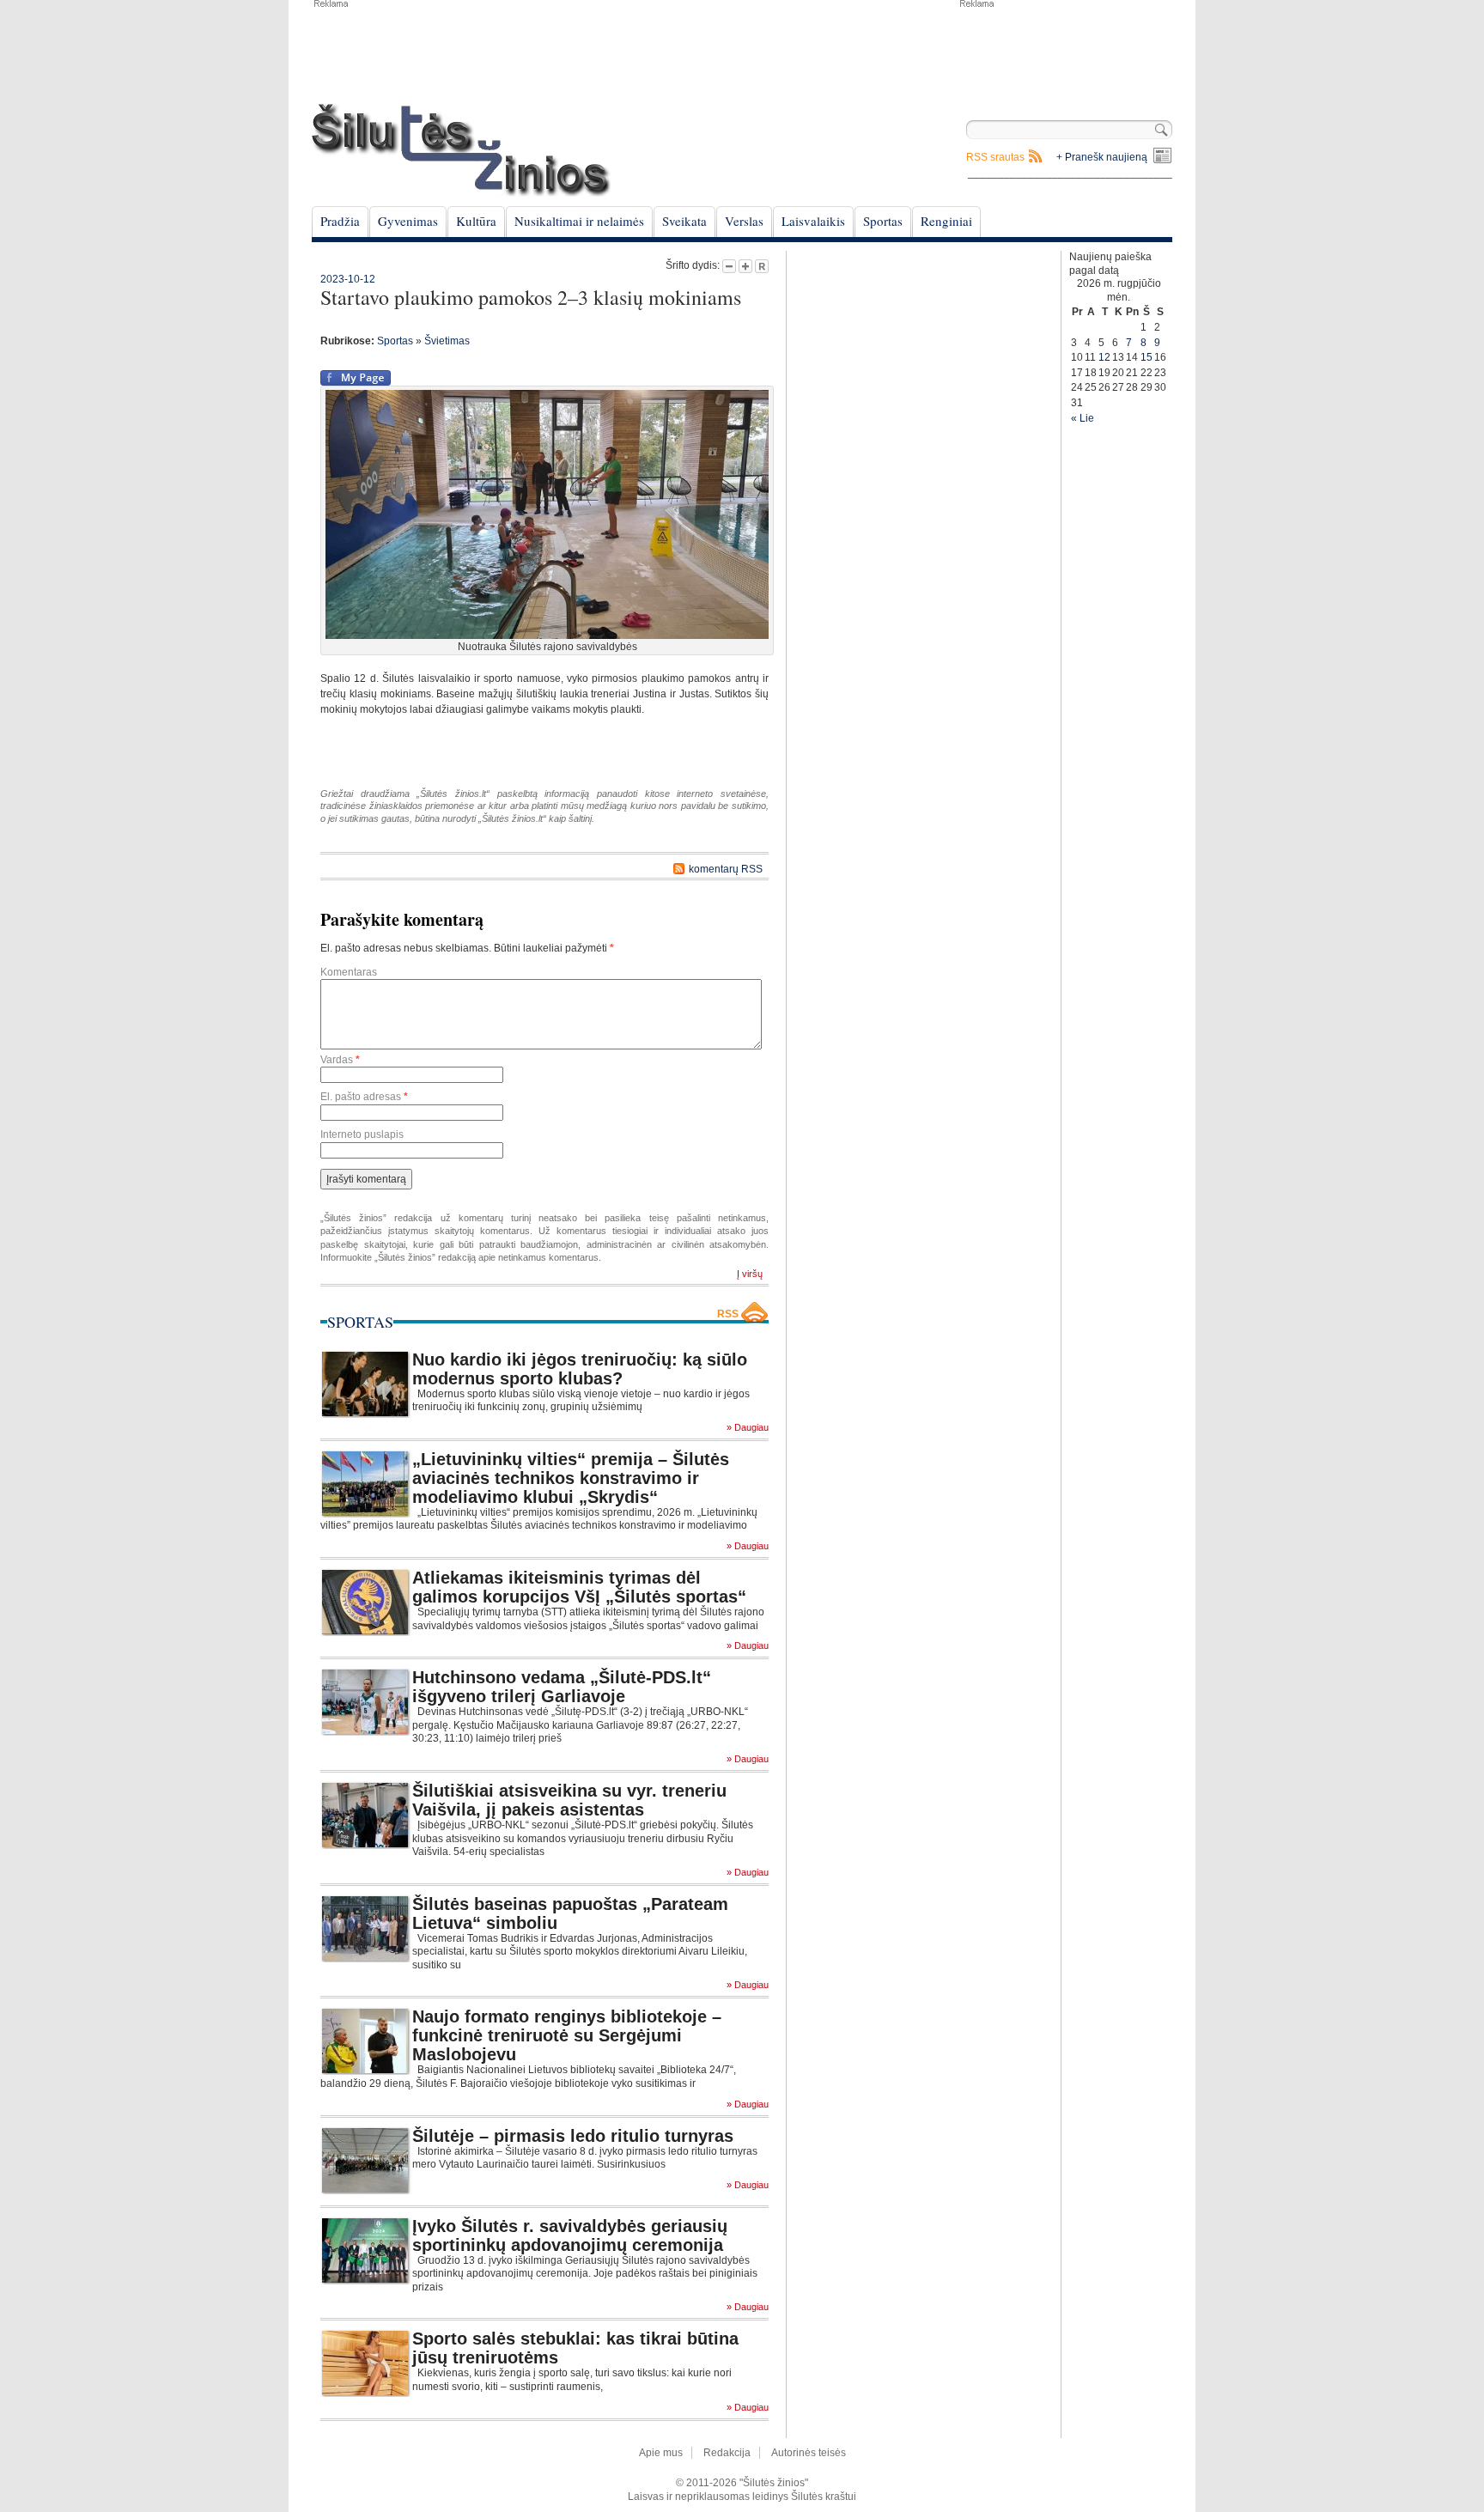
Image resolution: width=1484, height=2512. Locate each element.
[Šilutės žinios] (461, 150)
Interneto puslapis (362, 1134)
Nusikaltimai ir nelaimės (579, 221)
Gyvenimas (408, 221)
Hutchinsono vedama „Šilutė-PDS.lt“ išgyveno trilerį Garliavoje (562, 1687)
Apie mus (661, 2453)
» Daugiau (748, 1428)
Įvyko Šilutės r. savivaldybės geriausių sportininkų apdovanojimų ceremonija (570, 2235)
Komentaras (349, 972)
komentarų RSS (726, 869)
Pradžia (340, 221)
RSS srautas (995, 157)
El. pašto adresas (364, 1097)
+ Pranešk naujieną (1102, 157)
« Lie (1083, 418)
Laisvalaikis (813, 221)
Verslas (744, 221)
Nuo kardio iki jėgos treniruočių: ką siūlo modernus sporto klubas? (580, 1369)
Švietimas (447, 341)
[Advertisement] (1065, 52)
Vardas (340, 1060)
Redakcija (727, 2453)
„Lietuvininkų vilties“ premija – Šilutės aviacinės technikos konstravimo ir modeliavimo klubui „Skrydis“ (571, 1478)
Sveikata (684, 221)
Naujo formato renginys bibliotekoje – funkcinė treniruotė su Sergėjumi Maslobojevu (567, 2035)
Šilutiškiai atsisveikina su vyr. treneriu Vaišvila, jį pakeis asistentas (569, 1800)
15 (1146, 357)
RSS (728, 1314)
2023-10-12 (348, 279)
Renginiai (946, 221)
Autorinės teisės (809, 2453)
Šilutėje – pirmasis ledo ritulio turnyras (573, 2136)
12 (1104, 357)
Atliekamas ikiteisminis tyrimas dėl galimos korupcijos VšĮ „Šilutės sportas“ (579, 1587)
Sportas (883, 221)
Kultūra (476, 221)
